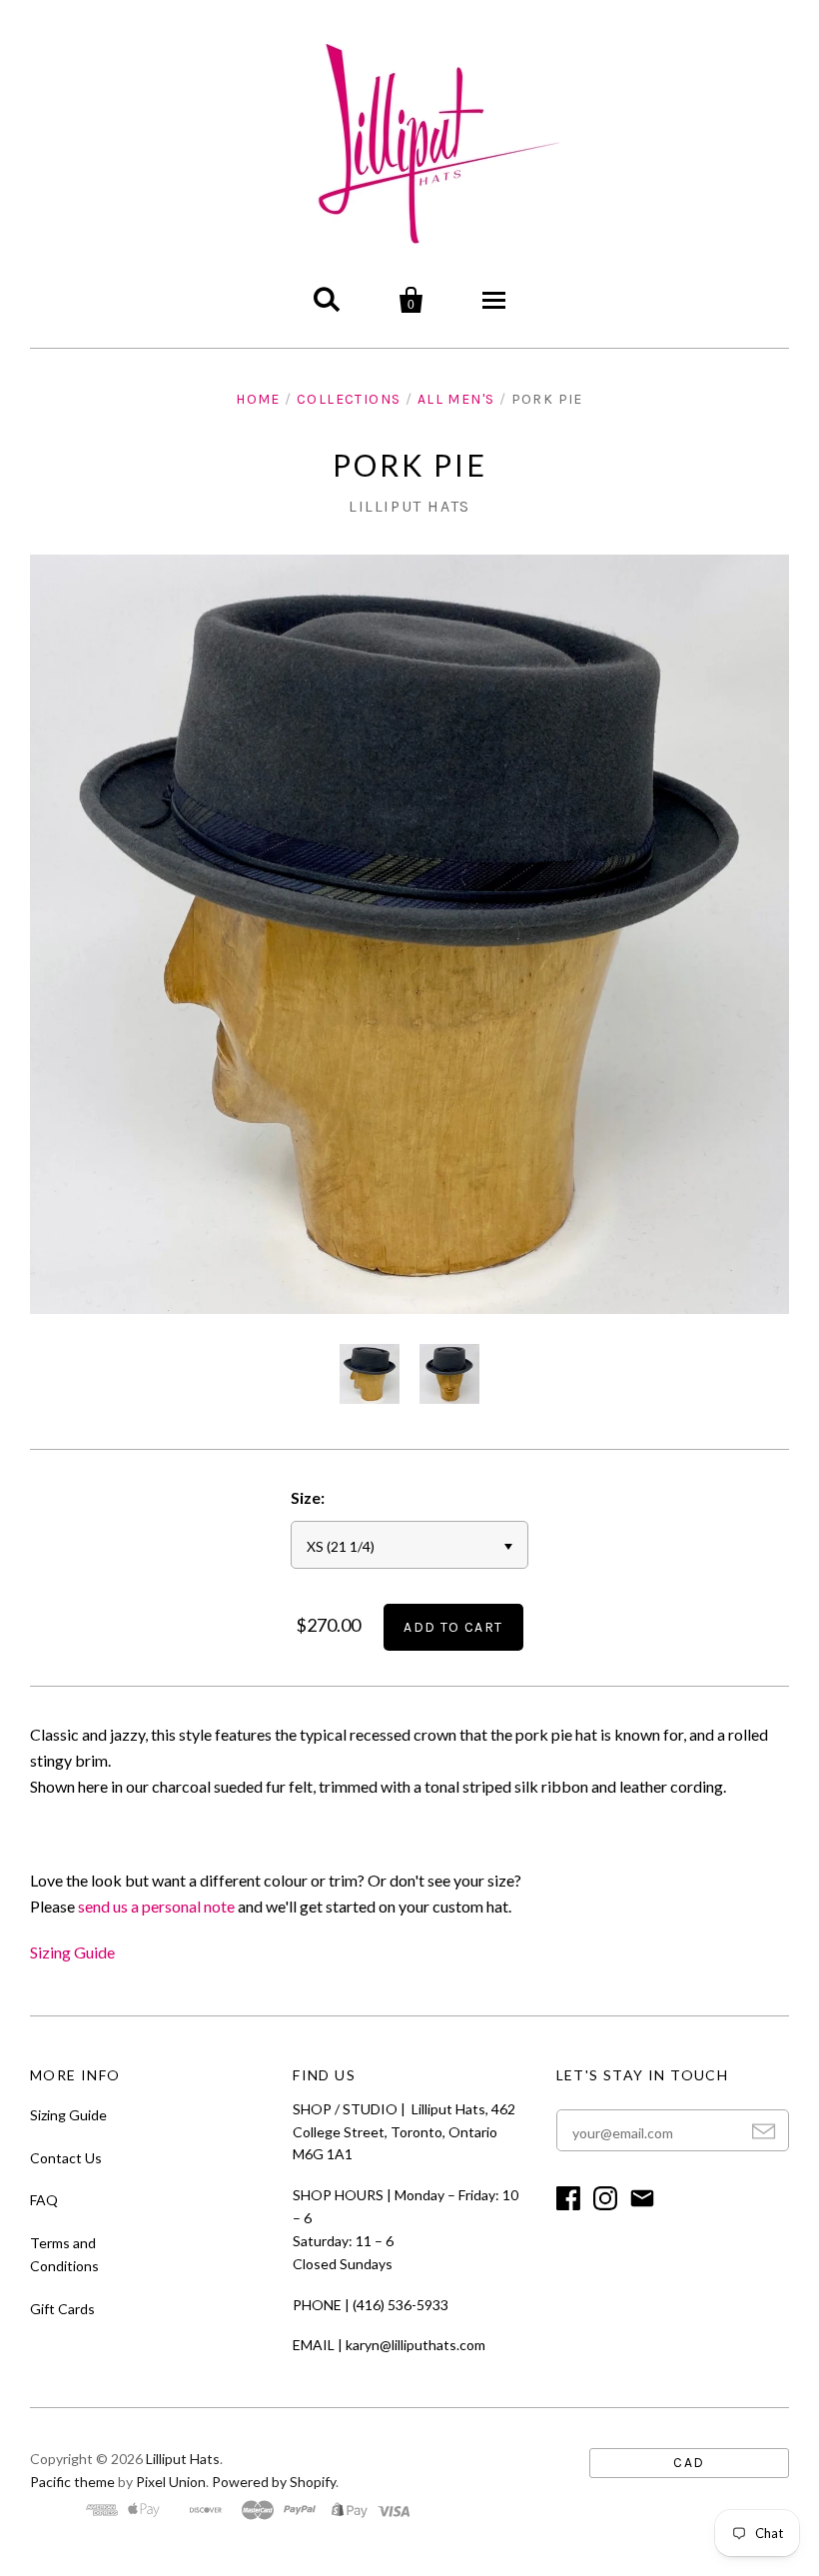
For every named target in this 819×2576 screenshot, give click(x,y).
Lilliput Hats (409, 506)
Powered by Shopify (274, 2482)
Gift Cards (62, 2309)
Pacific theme (72, 2482)
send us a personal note (156, 1906)
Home (258, 399)
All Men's (456, 399)
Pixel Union (171, 2482)
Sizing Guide (72, 1952)
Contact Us (66, 2158)
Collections (349, 399)
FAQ (44, 2200)
